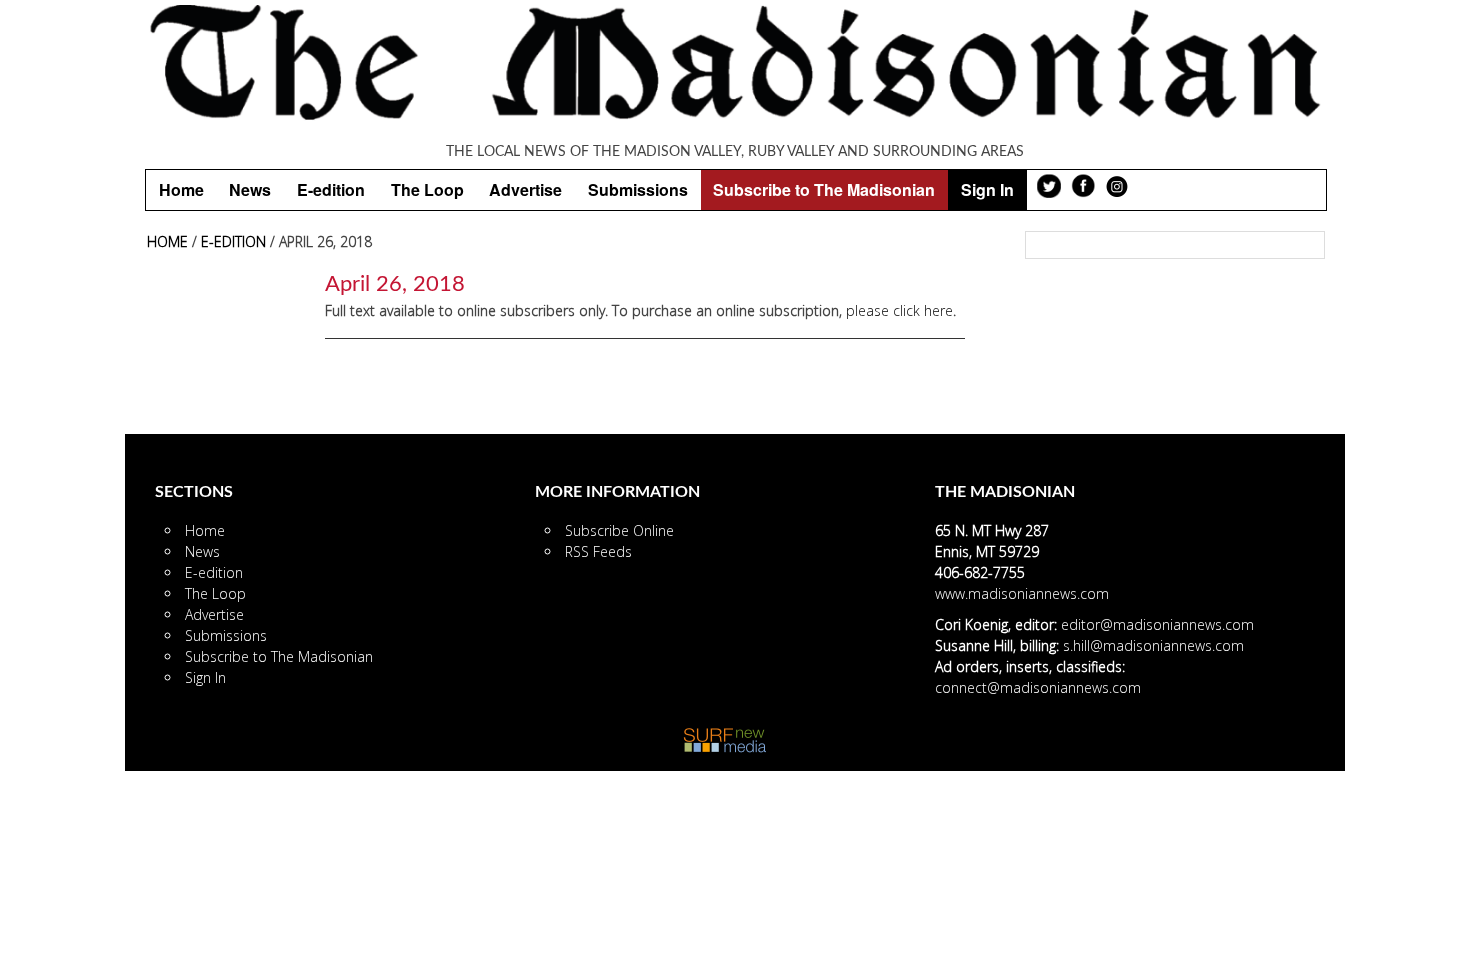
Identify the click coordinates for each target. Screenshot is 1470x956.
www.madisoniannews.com (1022, 593)
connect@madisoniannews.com (1038, 687)
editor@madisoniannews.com (1157, 624)
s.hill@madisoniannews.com (1153, 645)
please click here (899, 310)
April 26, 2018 (395, 284)
